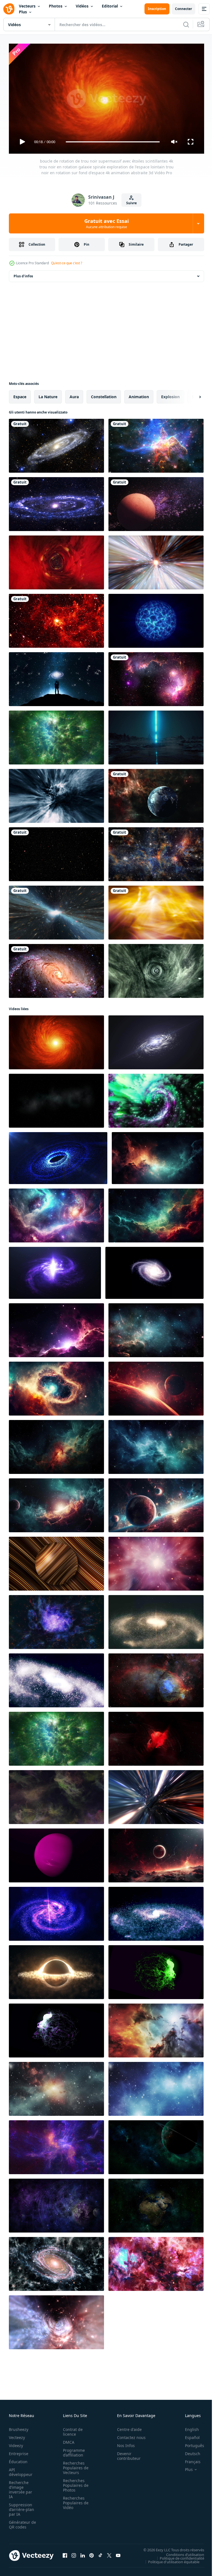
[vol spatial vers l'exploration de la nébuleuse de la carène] (156, 444)
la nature (48, 394)
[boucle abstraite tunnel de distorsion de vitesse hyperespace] (156, 1795)
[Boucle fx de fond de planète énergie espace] (156, 619)
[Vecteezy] (9, 9)
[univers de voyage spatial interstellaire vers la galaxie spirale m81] (56, 2262)
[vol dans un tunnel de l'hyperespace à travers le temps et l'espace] (156, 560)
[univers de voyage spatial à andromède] (56, 444)
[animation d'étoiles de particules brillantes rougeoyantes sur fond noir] (56, 852)
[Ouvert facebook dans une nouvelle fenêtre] (65, 2553)
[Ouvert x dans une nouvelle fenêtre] (109, 2553)
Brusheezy (19, 2427)
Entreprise (19, 2451)
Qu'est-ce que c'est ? (67, 263)
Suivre (131, 203)
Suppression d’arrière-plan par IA (21, 2507)
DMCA (67, 2440)
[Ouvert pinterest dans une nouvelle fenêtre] (92, 2553)
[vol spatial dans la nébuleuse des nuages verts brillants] (56, 735)
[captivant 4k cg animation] (56, 1098)
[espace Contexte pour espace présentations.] (56, 2087)
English (188, 2427)
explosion (170, 394)
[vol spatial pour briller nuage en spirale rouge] (156, 1737)
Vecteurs (27, 6)
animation (139, 394)
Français (189, 2459)
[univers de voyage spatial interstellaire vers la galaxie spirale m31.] (56, 502)
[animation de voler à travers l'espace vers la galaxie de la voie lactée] (156, 852)
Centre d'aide (126, 2427)
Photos (56, 6)
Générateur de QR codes (21, 2522)
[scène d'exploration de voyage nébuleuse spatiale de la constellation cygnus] (156, 2262)
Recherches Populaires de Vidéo (74, 2500)
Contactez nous (128, 2435)
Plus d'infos (23, 274)
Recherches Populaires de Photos (74, 2483)
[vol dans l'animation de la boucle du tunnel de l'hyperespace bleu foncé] (56, 794)
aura (74, 394)
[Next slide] (191, 395)
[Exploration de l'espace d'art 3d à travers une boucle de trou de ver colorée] (56, 560)
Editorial (110, 6)
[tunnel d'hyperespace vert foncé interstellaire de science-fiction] (156, 969)
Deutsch (188, 2451)
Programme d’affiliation (72, 2450)
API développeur (21, 2470)
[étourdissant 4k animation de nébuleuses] (56, 1620)
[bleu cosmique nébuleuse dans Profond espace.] (156, 2087)
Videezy (16, 2443)
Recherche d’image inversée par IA (21, 2487)
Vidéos (82, 6)
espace (20, 394)
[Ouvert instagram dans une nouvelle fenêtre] (74, 2553)
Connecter (183, 9)
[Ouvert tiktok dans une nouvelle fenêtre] (100, 2553)
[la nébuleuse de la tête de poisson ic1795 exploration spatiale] (156, 1678)
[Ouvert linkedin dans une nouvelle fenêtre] (83, 2553)
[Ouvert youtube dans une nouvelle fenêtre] (118, 2553)
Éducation (18, 2459)
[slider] (113, 142)
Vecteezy (17, 2435)
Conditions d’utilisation (181, 2552)
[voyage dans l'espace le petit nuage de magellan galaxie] (156, 677)
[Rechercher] (186, 24)
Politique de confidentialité (178, 2556)
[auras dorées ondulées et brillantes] (156, 910)
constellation (104, 394)
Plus (23, 12)
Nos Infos (123, 2443)
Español (188, 2435)
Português (190, 2443)
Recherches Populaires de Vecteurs (74, 2465)
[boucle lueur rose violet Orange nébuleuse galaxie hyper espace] (156, 1561)
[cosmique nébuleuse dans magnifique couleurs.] (156, 2028)
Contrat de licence (71, 2429)
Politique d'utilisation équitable (170, 2559)
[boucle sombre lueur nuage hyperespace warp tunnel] (56, 2320)
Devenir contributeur (126, 2453)
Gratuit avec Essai (106, 223)
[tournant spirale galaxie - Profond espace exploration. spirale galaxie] (156, 1912)
